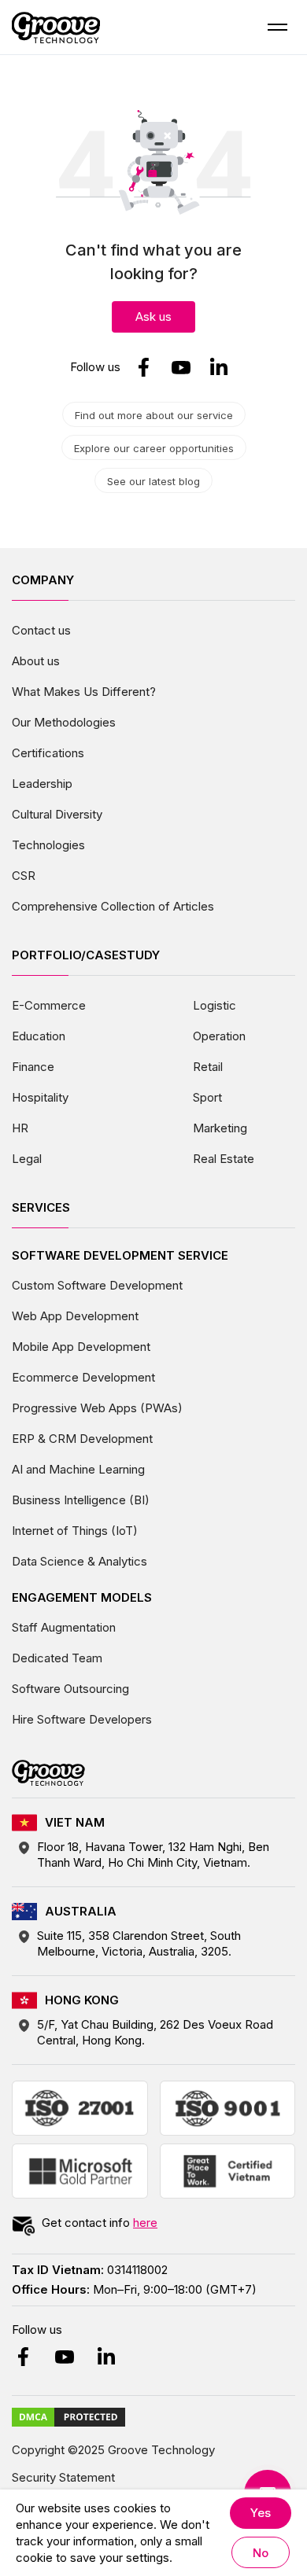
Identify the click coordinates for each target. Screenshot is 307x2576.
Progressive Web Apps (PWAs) (97, 1408)
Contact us (41, 630)
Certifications (48, 753)
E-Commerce (49, 1005)
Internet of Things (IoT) (75, 1531)
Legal (27, 1159)
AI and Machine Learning (78, 1469)
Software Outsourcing (70, 1689)
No (261, 2553)
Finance (33, 1067)
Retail (208, 1067)
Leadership (42, 784)
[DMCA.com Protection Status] (68, 2416)
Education (39, 1036)
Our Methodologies (64, 722)
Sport (207, 1097)
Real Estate (224, 1159)
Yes (261, 2513)
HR (20, 1128)
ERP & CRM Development (82, 1439)
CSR (24, 876)
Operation (219, 1036)
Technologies (48, 845)
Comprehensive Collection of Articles (113, 906)
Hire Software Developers (82, 1719)
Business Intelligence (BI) (81, 1500)
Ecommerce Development (83, 1377)
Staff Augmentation (64, 1627)
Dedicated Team (57, 1658)
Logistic (215, 1005)
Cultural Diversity (57, 814)
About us (36, 661)
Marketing (220, 1128)
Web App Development (75, 1316)
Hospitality (40, 1097)
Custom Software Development (97, 1285)
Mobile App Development (81, 1347)
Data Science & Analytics (80, 1561)
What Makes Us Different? (84, 692)
